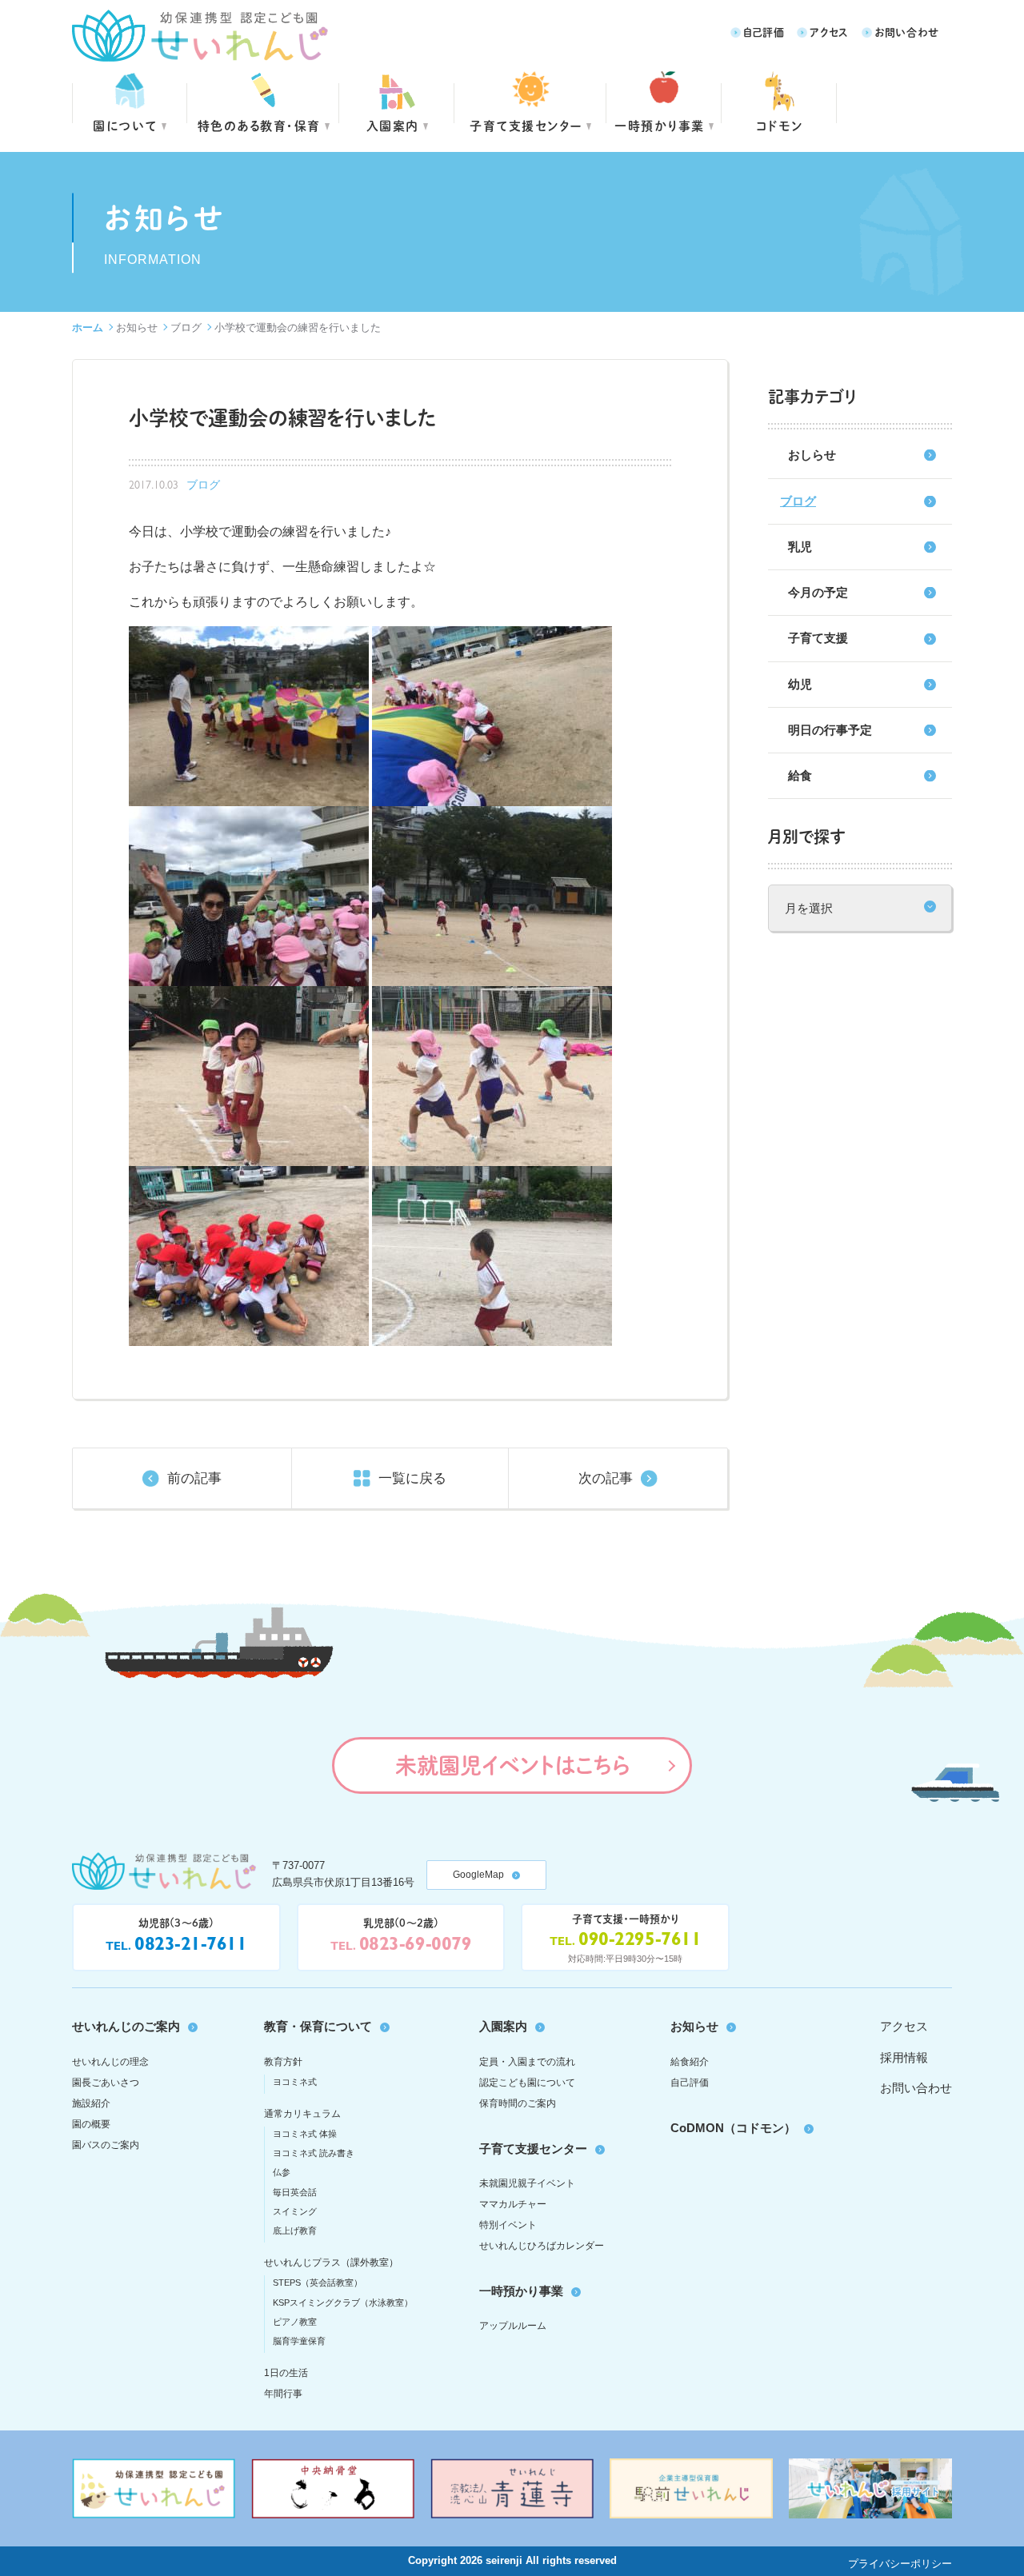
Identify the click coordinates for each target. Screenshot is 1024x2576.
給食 (800, 775)
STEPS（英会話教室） (318, 2282)
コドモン (780, 125)
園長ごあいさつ (106, 2083)
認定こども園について (527, 2083)
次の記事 (606, 1478)
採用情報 (904, 2057)
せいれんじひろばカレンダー (542, 2246)
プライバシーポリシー (900, 2564)
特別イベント (508, 2225)
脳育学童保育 (299, 2341)
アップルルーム (513, 2326)
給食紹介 (690, 2062)
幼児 (800, 684)
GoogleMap (478, 1875)
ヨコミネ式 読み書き (314, 2153)
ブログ (186, 327)
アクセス (829, 32)
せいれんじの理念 (110, 2062)
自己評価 (764, 32)
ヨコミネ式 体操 (305, 2134)
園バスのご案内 (106, 2145)
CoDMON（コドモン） (733, 2128)
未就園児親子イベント (527, 2183)
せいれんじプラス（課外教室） (331, 2262)
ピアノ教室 (295, 2322)
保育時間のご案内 (518, 2103)
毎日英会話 (295, 2192)
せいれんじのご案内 (126, 2026)
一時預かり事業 (521, 2291)
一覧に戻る (412, 1478)
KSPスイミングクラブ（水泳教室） (343, 2302)
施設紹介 (91, 2103)
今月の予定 (818, 592)
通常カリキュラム (302, 2114)
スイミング (295, 2211)
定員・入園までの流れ (527, 2062)
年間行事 (283, 2394)
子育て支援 (818, 638)
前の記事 (194, 1478)
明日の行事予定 (830, 730)
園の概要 (91, 2124)
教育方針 (283, 2062)
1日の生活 (286, 2373)
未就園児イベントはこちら (512, 1765)
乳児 (800, 547)
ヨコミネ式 (295, 2082)
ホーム (88, 327)
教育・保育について (318, 2026)
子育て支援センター (526, 125)
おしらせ (812, 455)
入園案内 (393, 125)
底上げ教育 (295, 2231)
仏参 (282, 2172)
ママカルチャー (513, 2204)
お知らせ (137, 327)
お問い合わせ (907, 32)
